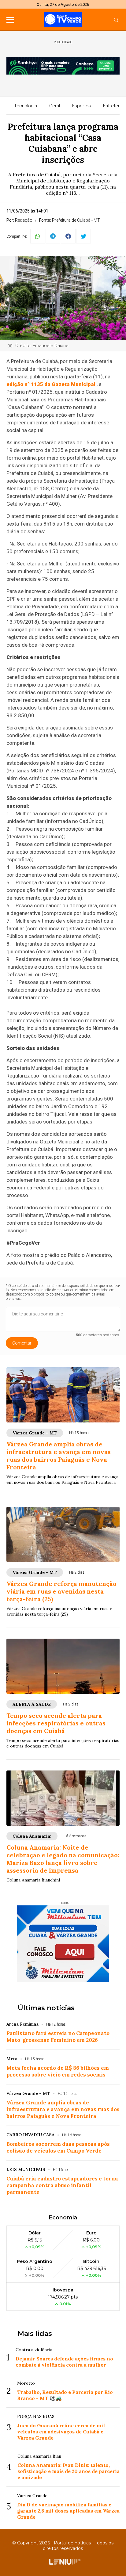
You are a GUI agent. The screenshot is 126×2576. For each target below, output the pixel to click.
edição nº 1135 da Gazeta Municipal (51, 384)
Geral (55, 106)
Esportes (82, 106)
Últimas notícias (46, 2008)
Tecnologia (26, 106)
